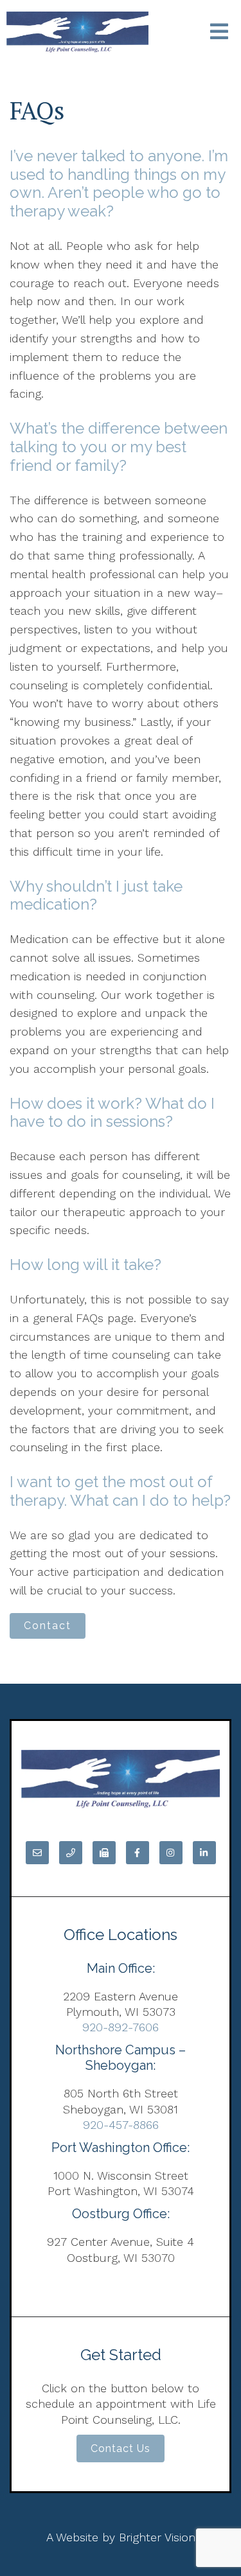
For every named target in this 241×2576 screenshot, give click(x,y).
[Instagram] (171, 1853)
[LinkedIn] (204, 1853)
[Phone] (71, 1853)
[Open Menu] (219, 32)
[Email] (37, 1853)
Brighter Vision (157, 2537)
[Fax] (104, 1853)
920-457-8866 (121, 2125)
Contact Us (121, 2448)
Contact (48, 1626)
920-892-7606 (121, 2027)
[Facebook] (138, 1853)
